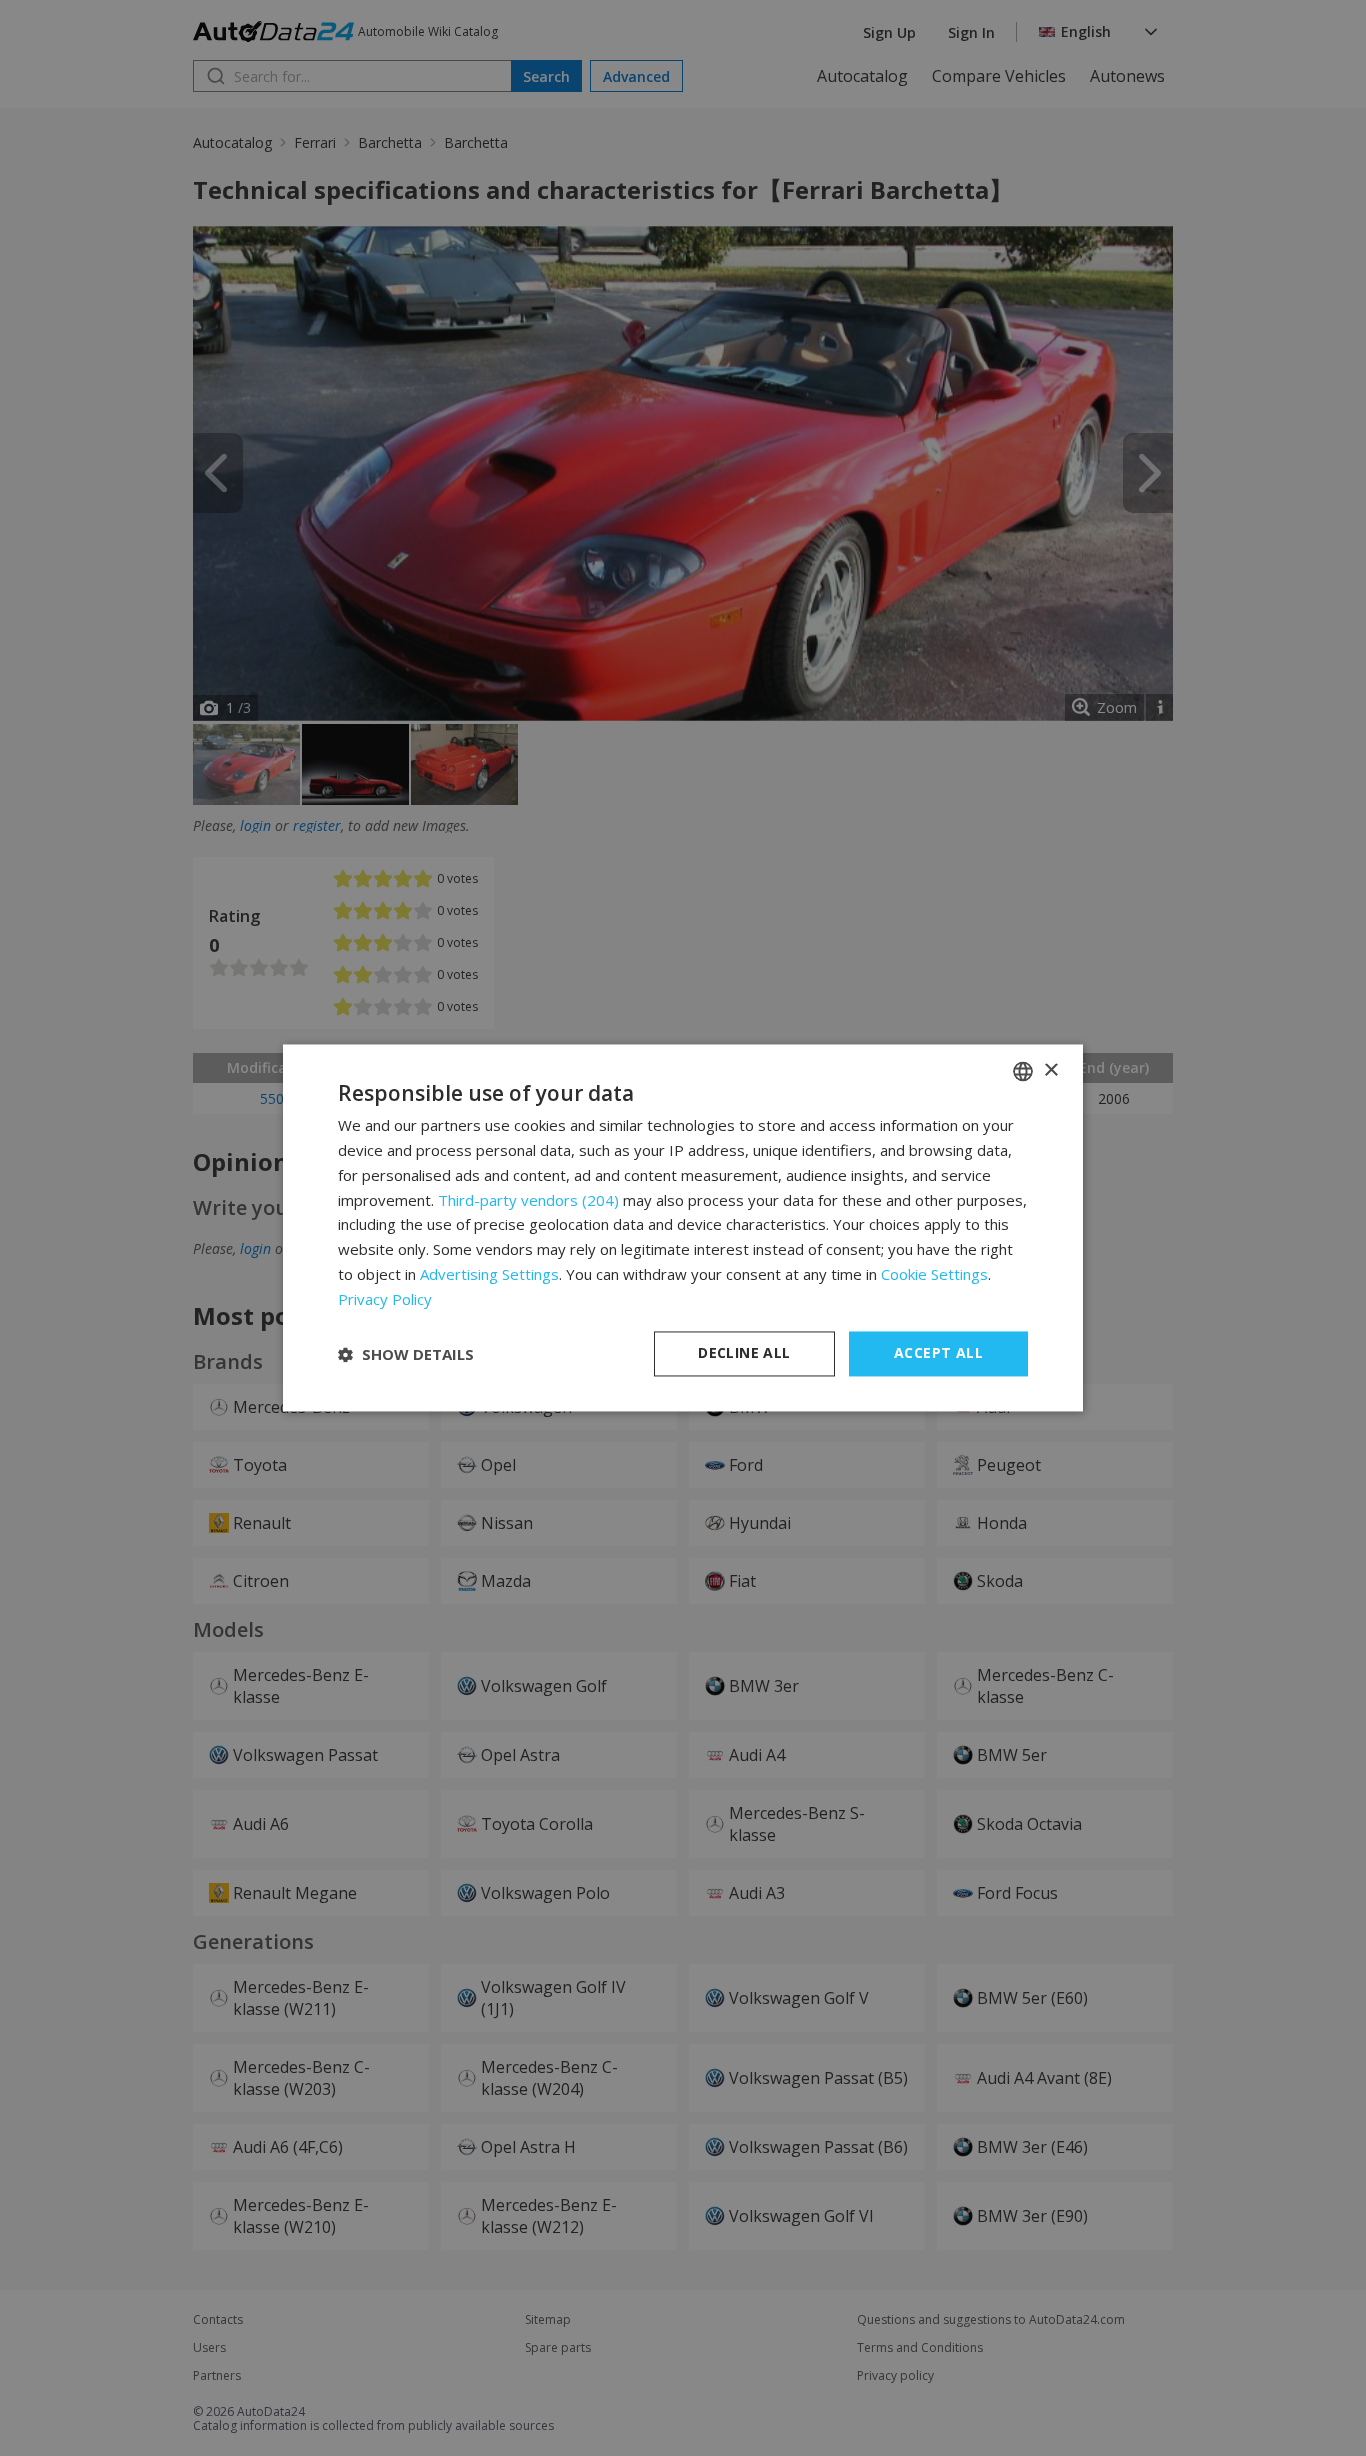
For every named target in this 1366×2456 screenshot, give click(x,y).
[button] (406, 1354)
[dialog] (683, 1227)
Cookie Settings (934, 1274)
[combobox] (1023, 1071)
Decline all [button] (744, 1353)
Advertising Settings (489, 1274)
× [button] (1050, 1070)
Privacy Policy (385, 1299)
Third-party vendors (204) (528, 1200)
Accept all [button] (938, 1353)
